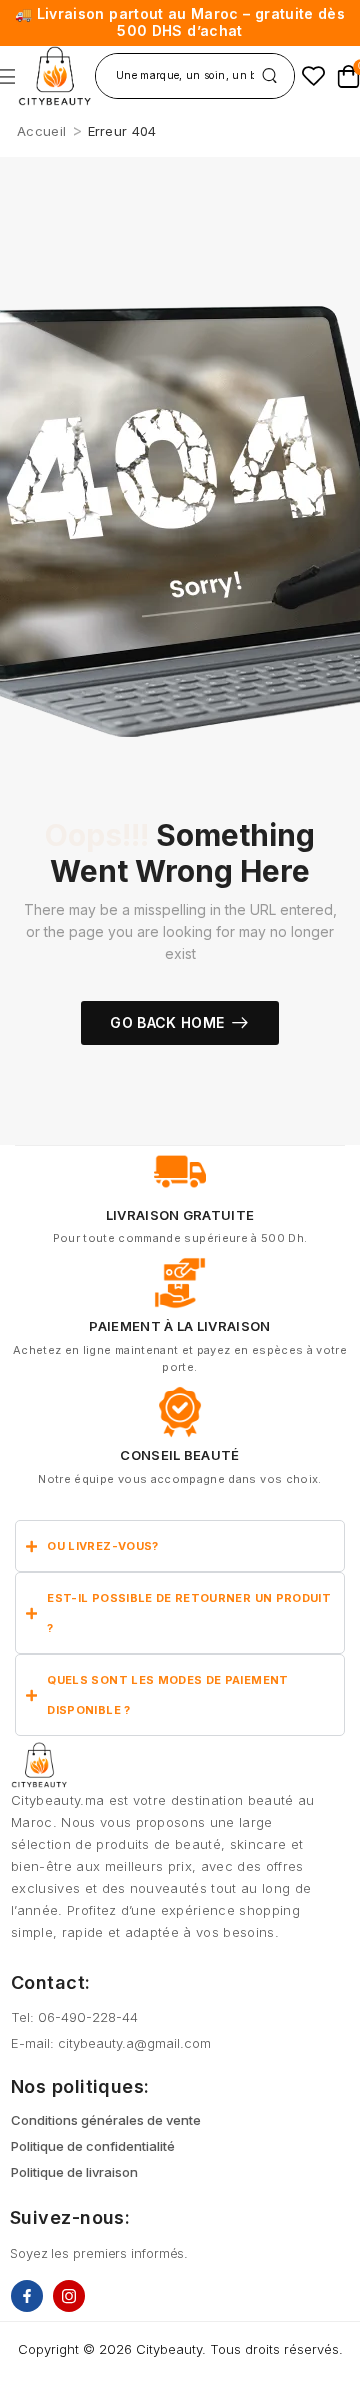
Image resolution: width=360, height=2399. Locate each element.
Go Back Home (167, 1022)
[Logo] (54, 76)
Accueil (41, 131)
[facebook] (27, 2296)
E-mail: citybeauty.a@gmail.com (111, 2043)
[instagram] (69, 2296)
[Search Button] (269, 76)
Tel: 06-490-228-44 (74, 2017)
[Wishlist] (313, 75)
